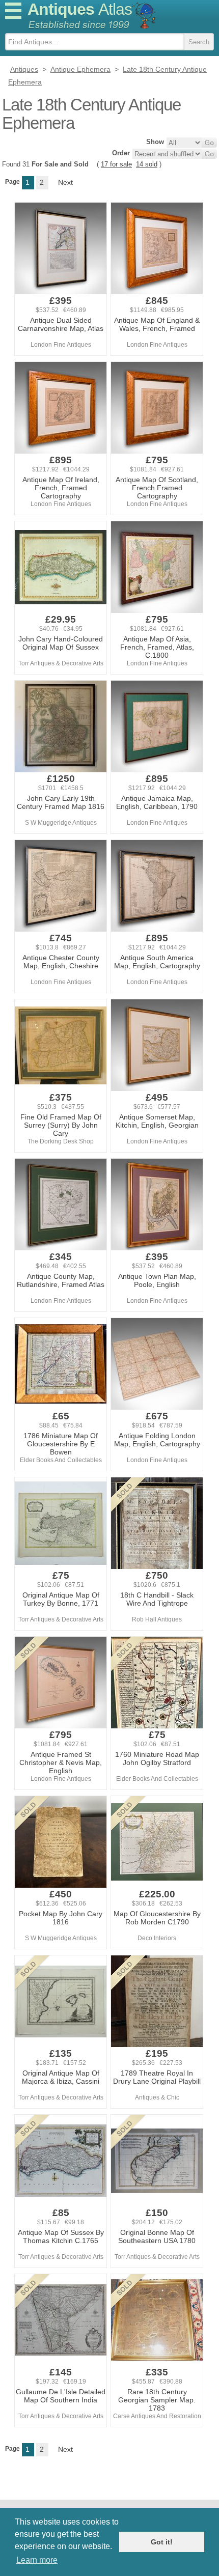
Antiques (80, 9)
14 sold (147, 164)
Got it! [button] (162, 2542)
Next (65, 182)
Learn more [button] (37, 2560)
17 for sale (116, 164)
